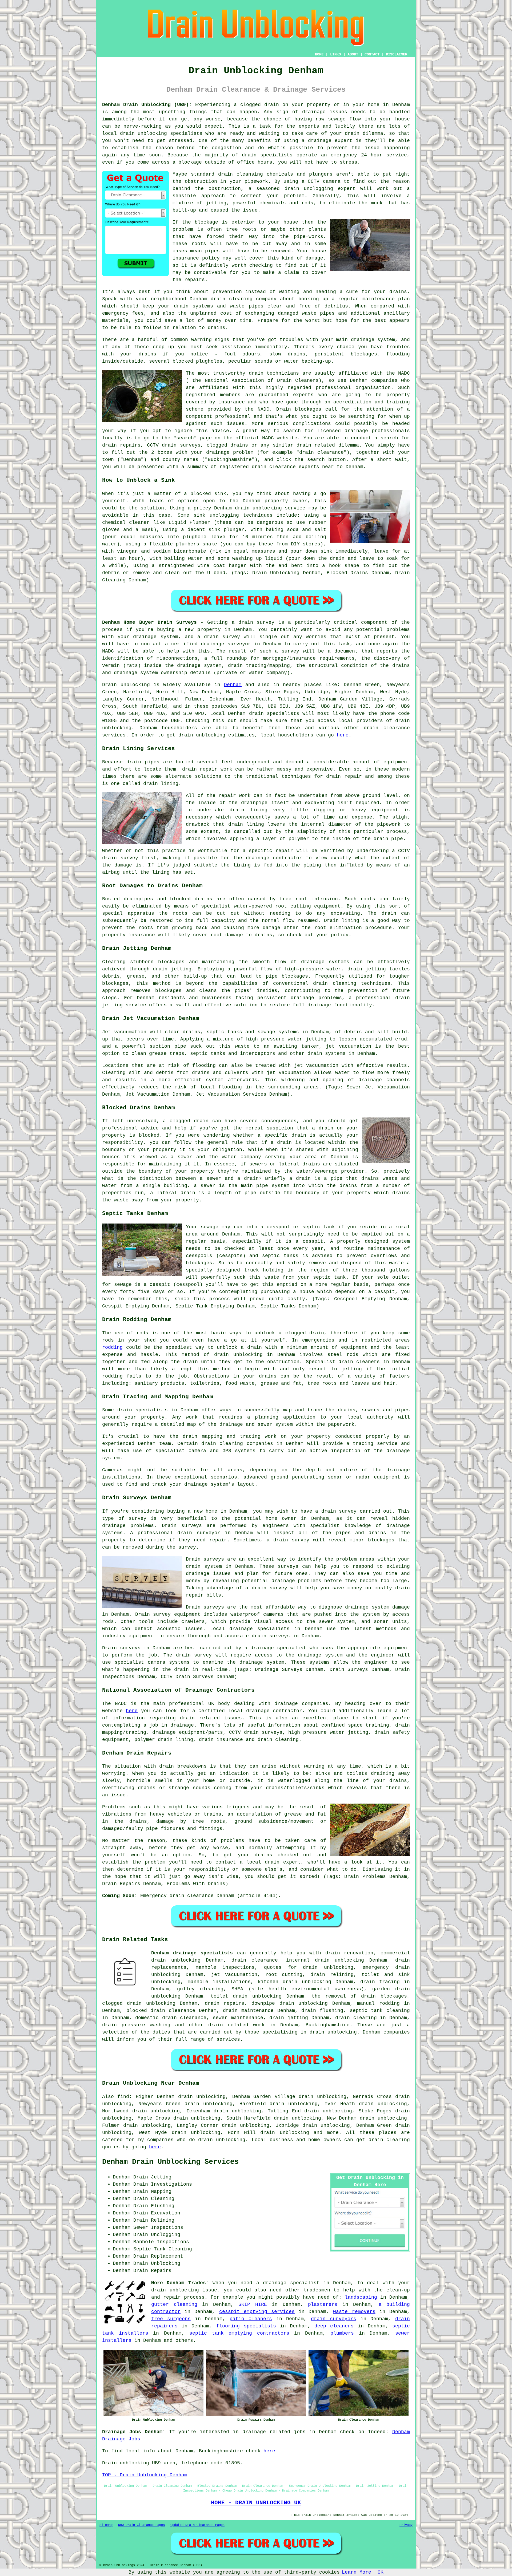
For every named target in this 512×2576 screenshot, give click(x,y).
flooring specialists (246, 2326)
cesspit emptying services (257, 2312)
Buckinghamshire (328, 2025)
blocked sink (208, 494)
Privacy (406, 2525)
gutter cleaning (174, 2304)
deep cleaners (334, 2326)
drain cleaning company (244, 299)
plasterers (323, 2304)
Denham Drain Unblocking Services (170, 2162)
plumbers (342, 2333)
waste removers (354, 2312)
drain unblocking (257, 1996)
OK (381, 2572)
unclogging (224, 515)
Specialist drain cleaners (343, 1362)
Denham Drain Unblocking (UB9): (147, 105)
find (123, 2097)
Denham (233, 685)
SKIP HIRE (253, 2304)
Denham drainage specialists (192, 1953)
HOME (319, 54)
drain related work (237, 2025)
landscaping (361, 2297)
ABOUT (353, 54)
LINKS (335, 54)
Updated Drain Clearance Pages (197, 2525)
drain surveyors (334, 2319)
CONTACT (372, 54)
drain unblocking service (270, 508)
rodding (112, 1347)
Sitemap (106, 2525)
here (343, 735)
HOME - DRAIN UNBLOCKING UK (256, 2503)
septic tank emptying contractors (239, 2333)
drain (225, 174)
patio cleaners (251, 2319)
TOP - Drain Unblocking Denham (145, 2475)
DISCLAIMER (397, 54)
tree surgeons (171, 2319)
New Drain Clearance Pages (141, 2525)
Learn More (357, 2572)
